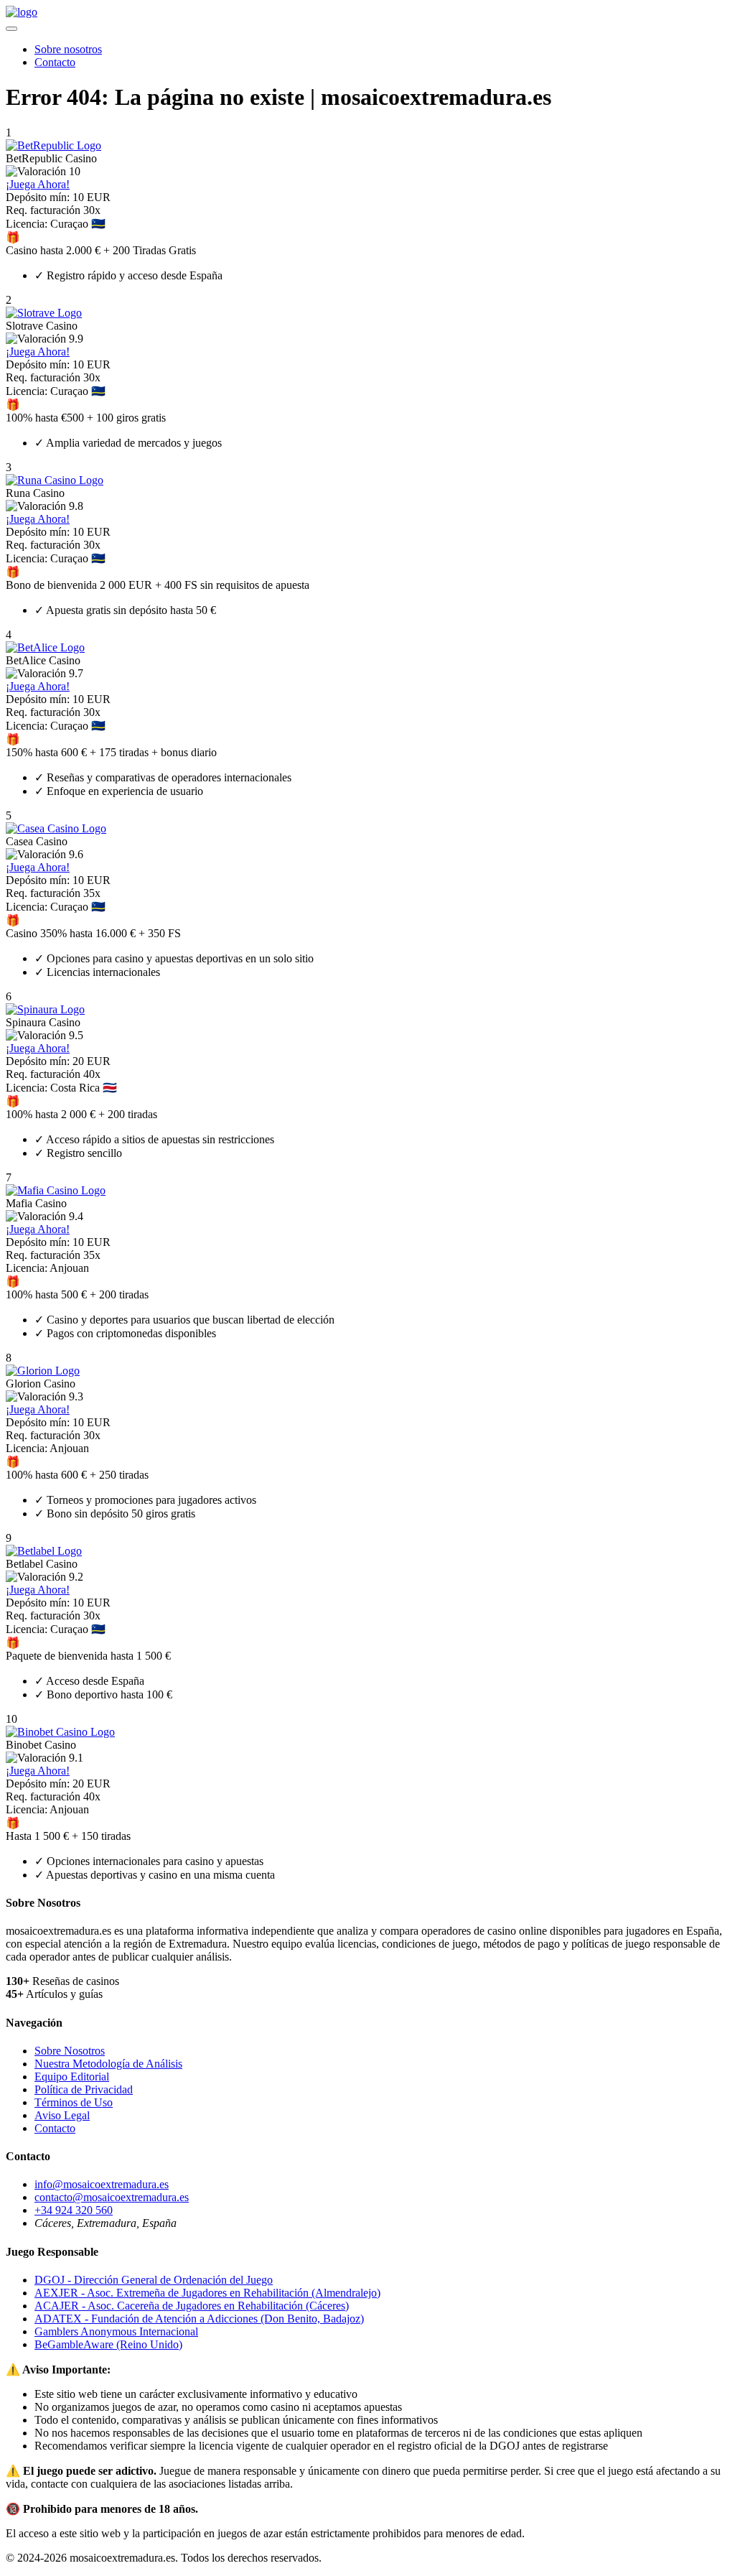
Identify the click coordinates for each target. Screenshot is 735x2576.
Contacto (55, 62)
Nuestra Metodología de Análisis (108, 2064)
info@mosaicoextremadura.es (102, 2184)
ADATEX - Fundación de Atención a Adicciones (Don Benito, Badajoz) (199, 2319)
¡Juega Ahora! (38, 184)
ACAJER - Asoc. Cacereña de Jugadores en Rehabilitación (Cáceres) (192, 2306)
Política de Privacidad (84, 2089)
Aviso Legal (62, 2115)
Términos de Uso (74, 2102)
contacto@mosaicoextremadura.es (112, 2197)
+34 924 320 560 (74, 2210)
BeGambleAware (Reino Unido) (108, 2344)
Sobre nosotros (68, 49)
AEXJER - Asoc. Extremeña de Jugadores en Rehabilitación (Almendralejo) (207, 2293)
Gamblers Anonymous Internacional (116, 2331)
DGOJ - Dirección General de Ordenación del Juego (154, 2280)
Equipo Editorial (72, 2077)
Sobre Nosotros (70, 2051)
